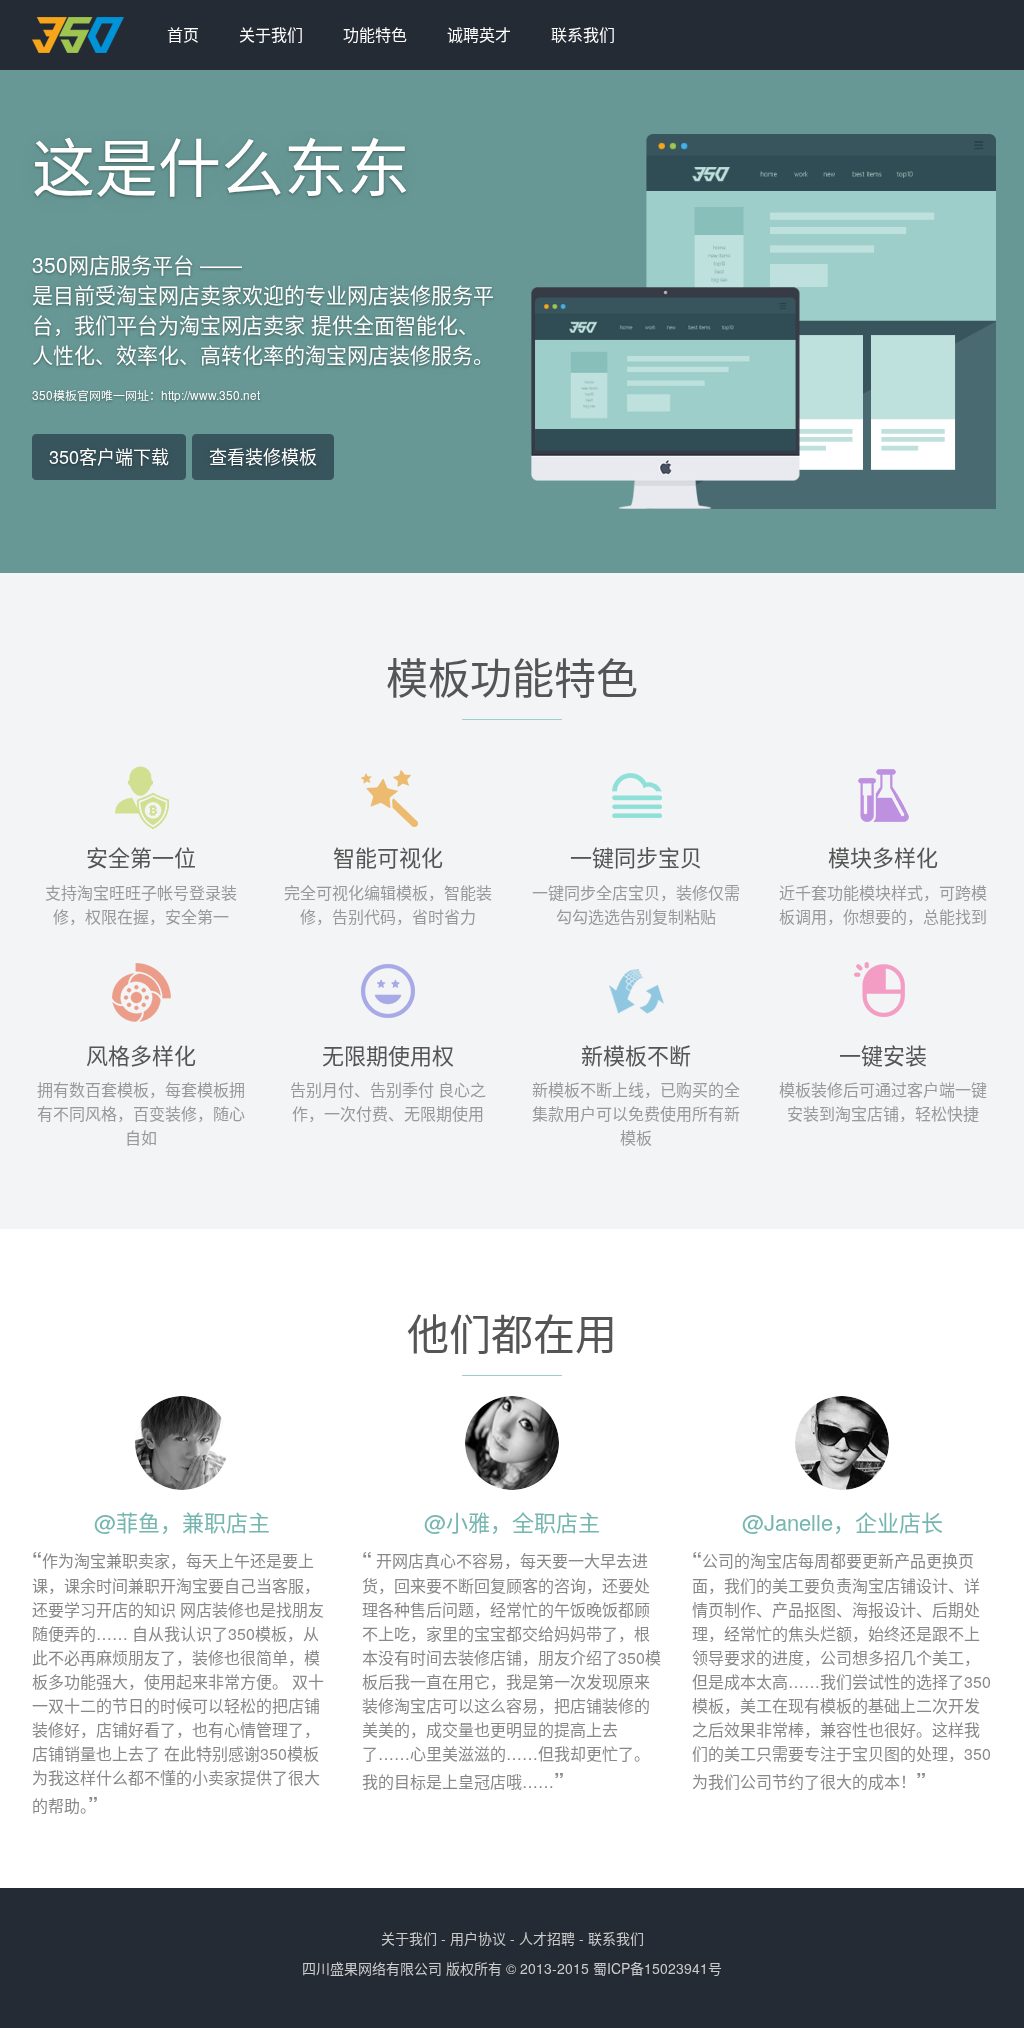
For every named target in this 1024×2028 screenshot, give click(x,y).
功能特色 (375, 34)
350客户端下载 (109, 456)
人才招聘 (547, 1938)
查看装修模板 (263, 456)
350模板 (89, 35)
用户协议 (478, 1938)
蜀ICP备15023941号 (657, 1968)
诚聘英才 (479, 34)
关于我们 (271, 34)
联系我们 (583, 34)
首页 (183, 34)
